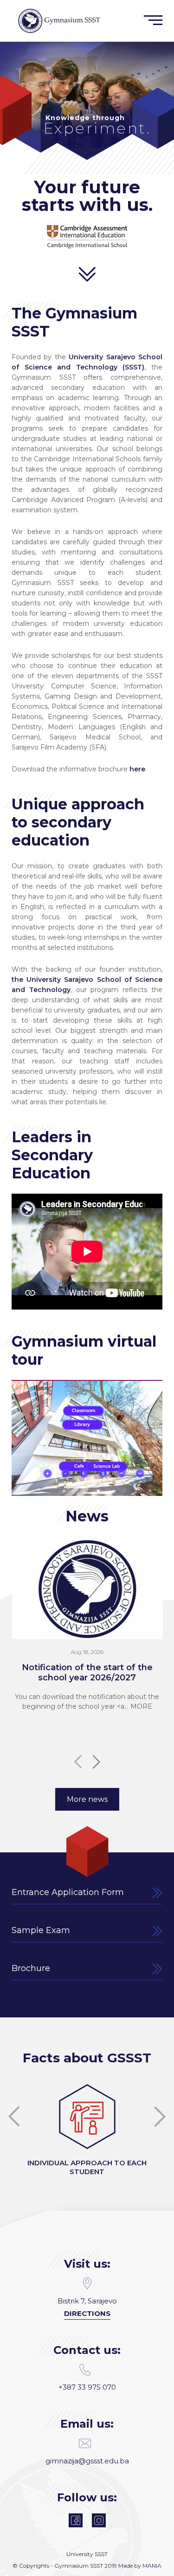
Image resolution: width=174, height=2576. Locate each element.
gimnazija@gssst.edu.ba (87, 2461)
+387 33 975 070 (87, 2387)
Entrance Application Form (68, 1892)
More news (87, 1799)
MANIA (152, 2566)
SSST (101, 2554)
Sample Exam (41, 1930)
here (137, 769)
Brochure (31, 1968)
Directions (87, 2313)
